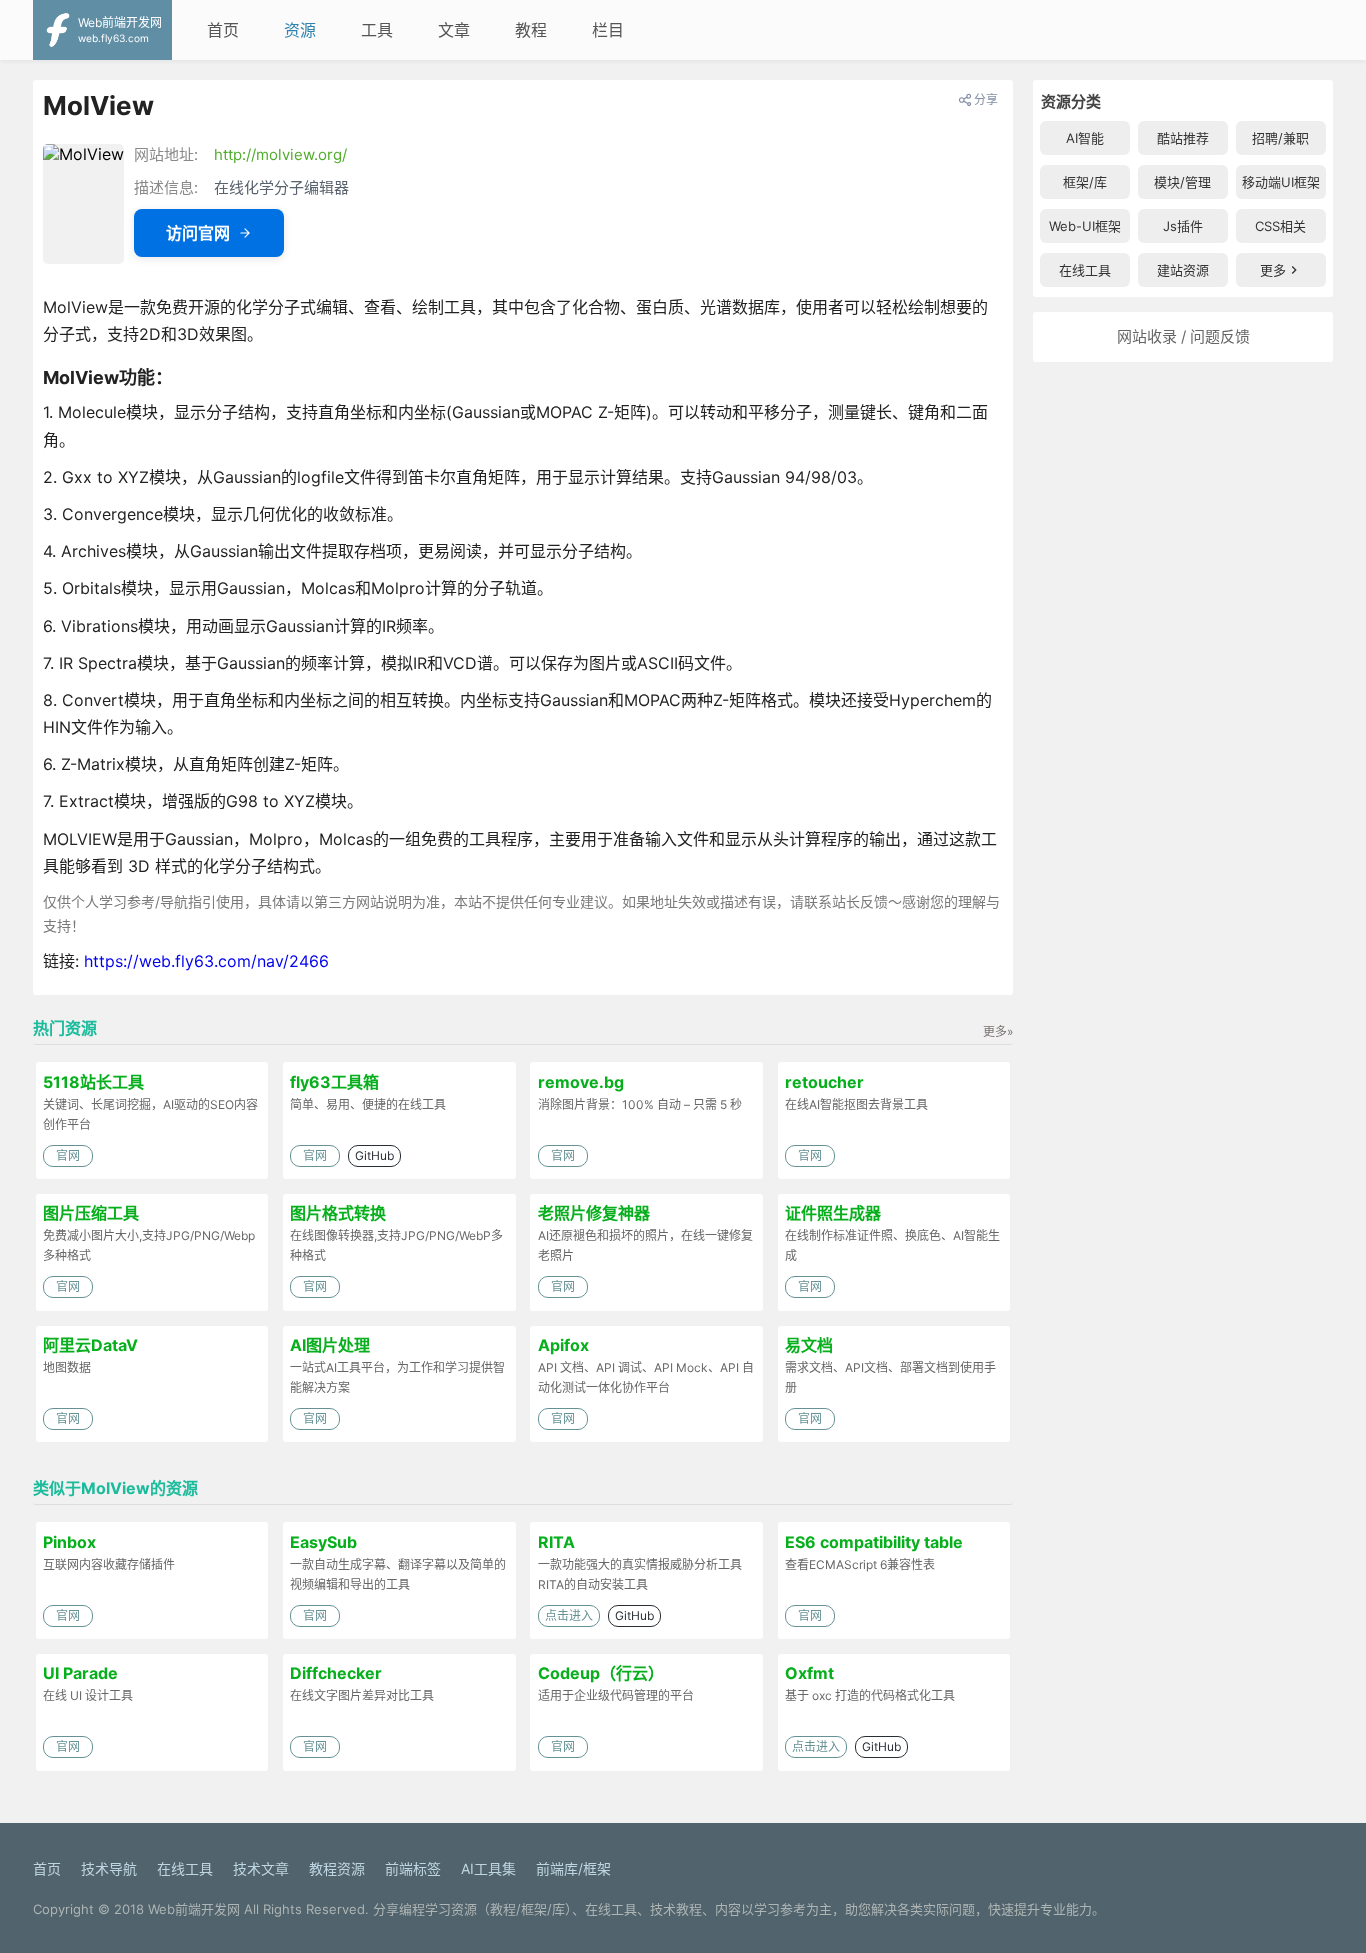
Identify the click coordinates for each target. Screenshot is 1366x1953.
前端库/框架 (573, 1868)
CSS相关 (1280, 226)
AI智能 (1085, 138)
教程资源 (337, 1868)
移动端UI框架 (1281, 182)
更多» (998, 1031)
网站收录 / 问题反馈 (1183, 336)
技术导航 (109, 1868)
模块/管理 (1182, 182)
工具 (377, 30)
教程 (531, 30)
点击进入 (569, 1615)
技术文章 (261, 1868)
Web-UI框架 (1085, 226)
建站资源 (1183, 270)
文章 (454, 30)
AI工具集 (488, 1868)
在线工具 (1085, 270)
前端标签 (413, 1868)
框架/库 (1085, 182)
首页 (223, 30)
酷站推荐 (1183, 138)
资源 (300, 30)
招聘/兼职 (1280, 138)
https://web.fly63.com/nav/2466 (206, 961)
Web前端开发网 (194, 1909)
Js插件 (1183, 226)
